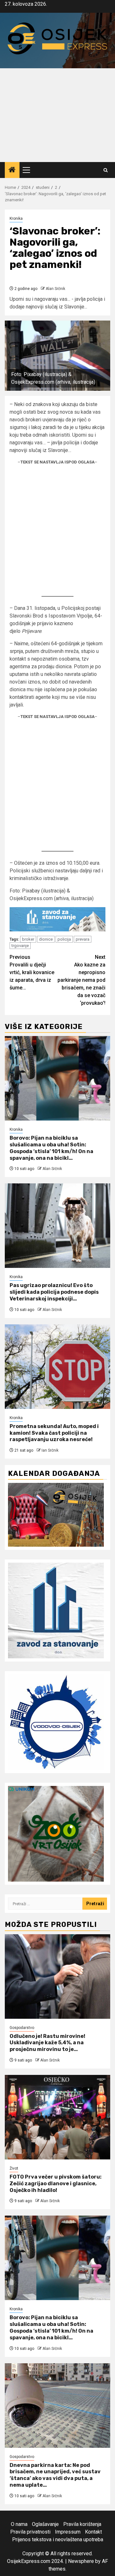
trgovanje (20, 946)
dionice (46, 939)
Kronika (16, 218)
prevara (83, 939)
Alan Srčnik (55, 289)
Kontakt (93, 2532)
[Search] (106, 170)
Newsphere (81, 2561)
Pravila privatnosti (30, 2532)
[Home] (12, 170)
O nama (19, 2524)
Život (14, 2168)
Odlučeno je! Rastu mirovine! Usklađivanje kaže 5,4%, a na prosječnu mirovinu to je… (47, 2043)
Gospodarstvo (22, 2028)
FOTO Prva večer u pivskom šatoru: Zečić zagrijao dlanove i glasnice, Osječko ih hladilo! (56, 2184)
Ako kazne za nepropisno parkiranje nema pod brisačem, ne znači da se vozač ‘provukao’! (81, 980)
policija (64, 939)
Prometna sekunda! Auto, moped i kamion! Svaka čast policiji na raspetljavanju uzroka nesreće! (54, 1433)
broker (28, 939)
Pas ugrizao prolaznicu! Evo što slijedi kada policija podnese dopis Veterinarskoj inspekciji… (54, 1292)
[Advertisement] (57, 115)
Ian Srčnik (50, 1450)
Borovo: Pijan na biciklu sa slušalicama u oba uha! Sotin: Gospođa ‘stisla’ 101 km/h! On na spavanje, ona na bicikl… (51, 1148)
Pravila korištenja (82, 2524)
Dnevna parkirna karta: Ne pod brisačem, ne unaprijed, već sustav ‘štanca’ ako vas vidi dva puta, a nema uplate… (55, 2475)
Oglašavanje (45, 2524)
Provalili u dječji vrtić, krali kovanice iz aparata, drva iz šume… (32, 972)
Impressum (68, 2532)
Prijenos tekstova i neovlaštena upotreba (58, 2539)
